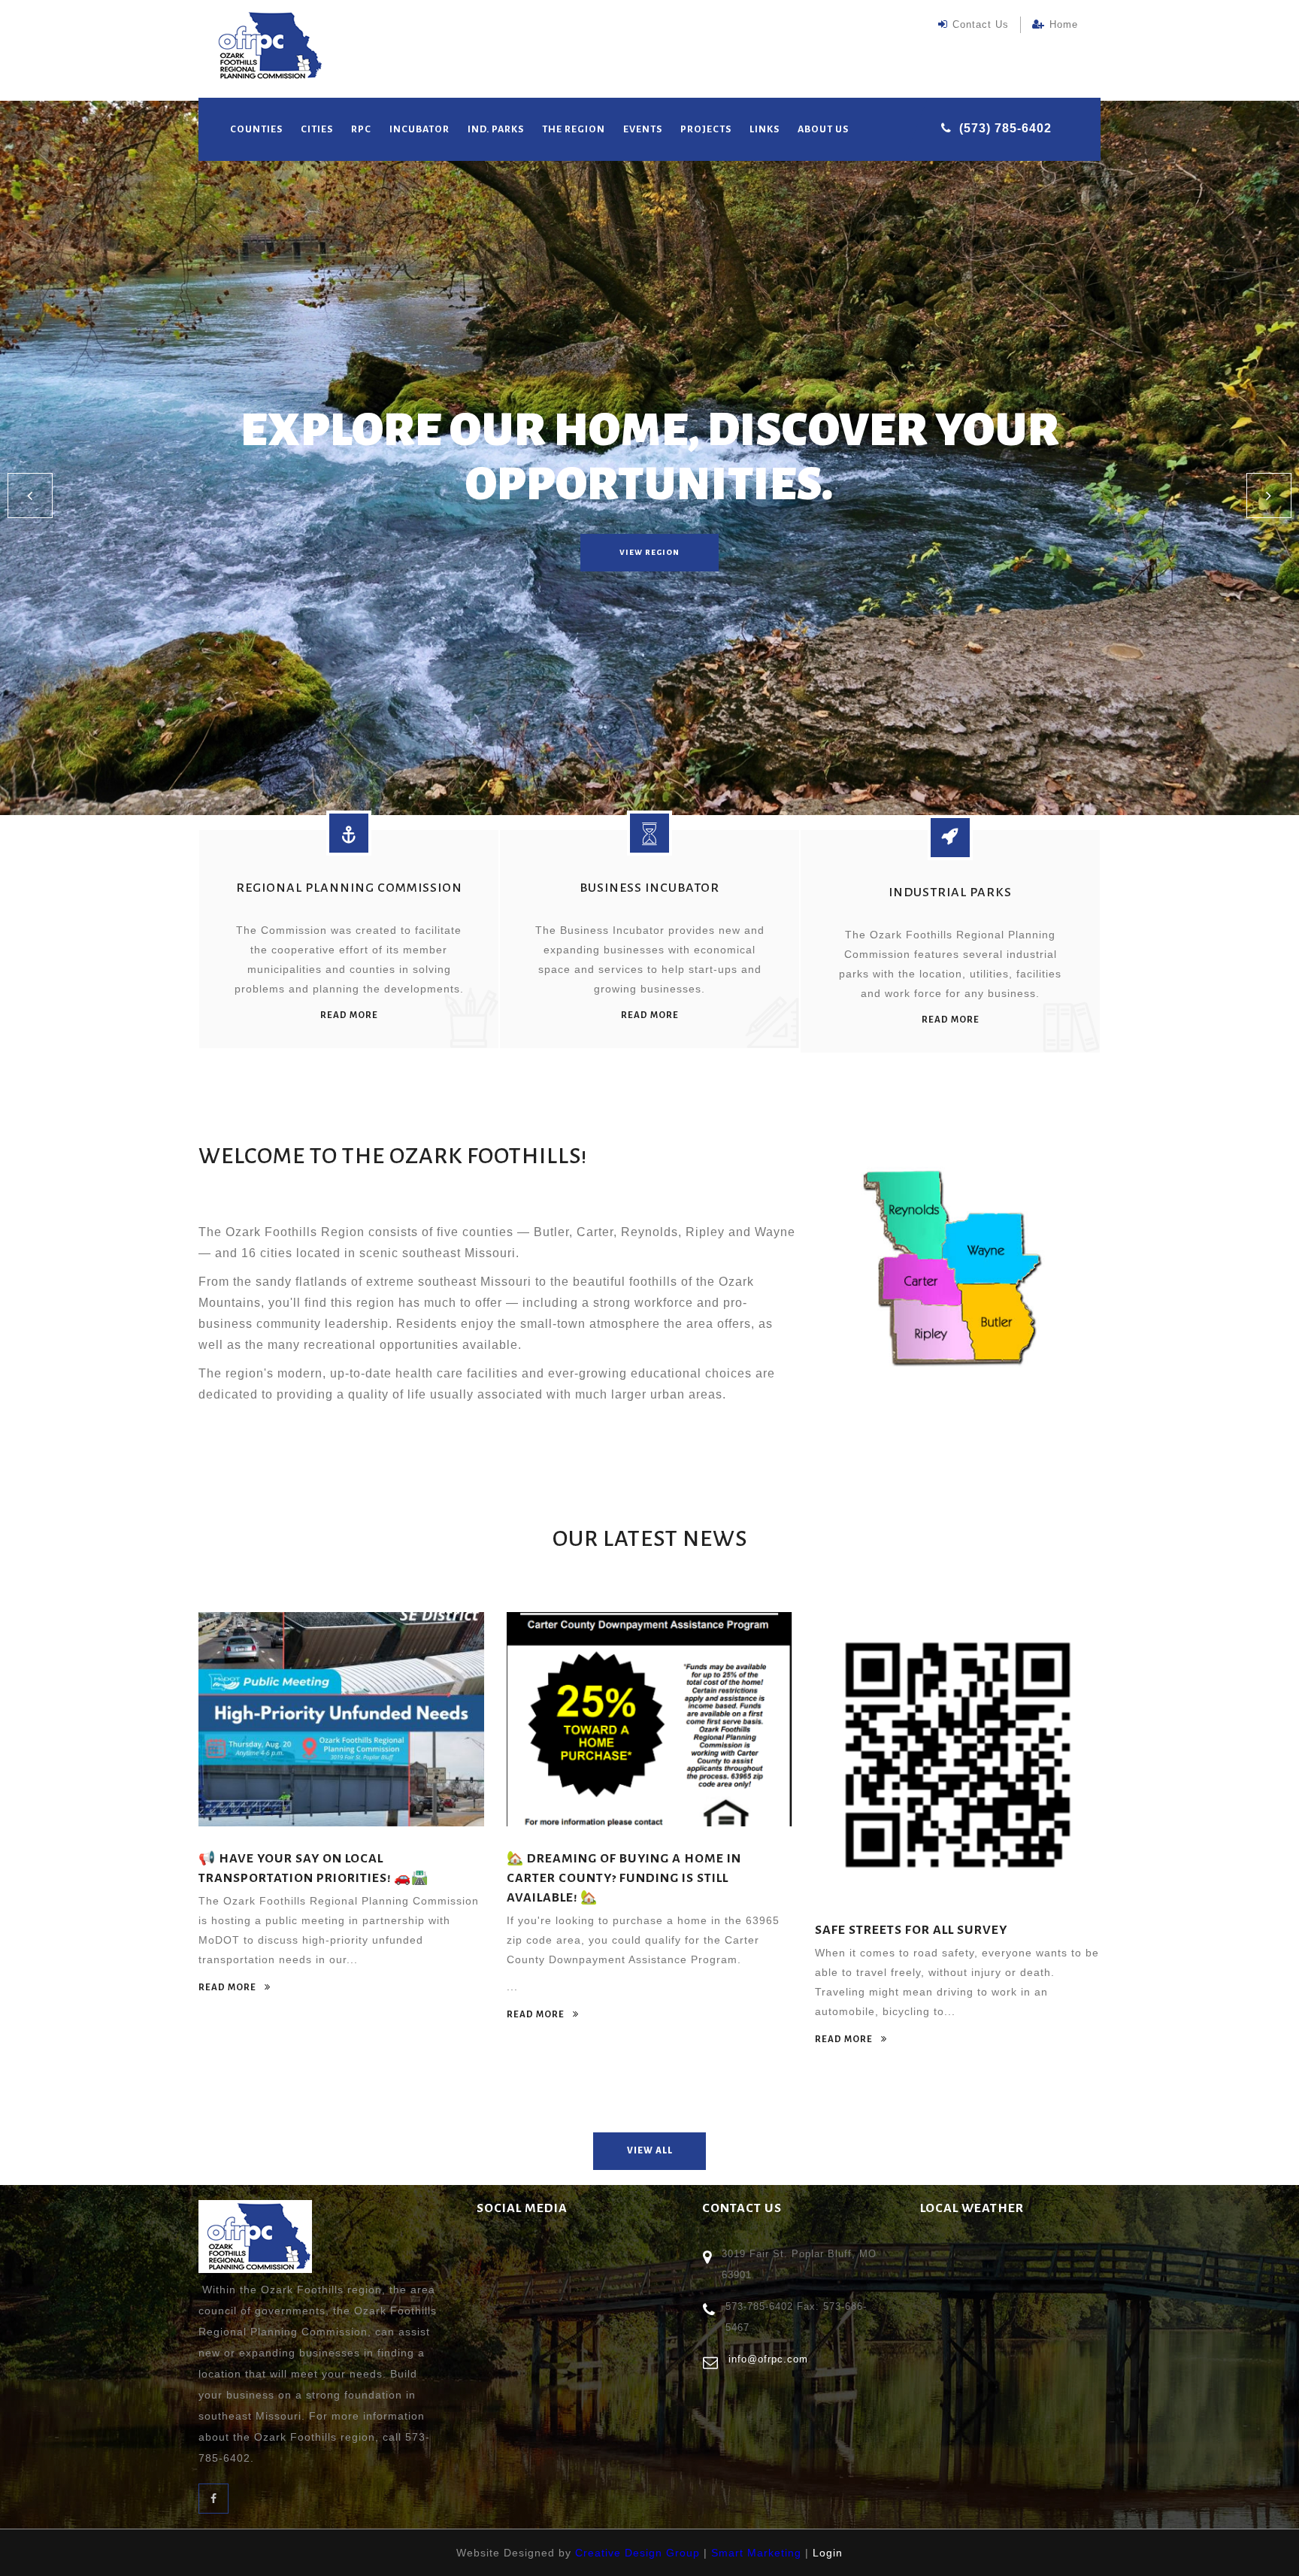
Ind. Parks (496, 129)
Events (643, 129)
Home (1064, 24)
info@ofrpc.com (768, 2359)
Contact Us (981, 24)
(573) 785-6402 (1005, 128)
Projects (706, 129)
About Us (823, 129)
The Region (574, 129)
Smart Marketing (756, 2553)
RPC (361, 129)
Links (765, 129)
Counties (256, 129)
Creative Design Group (637, 2553)
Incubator (419, 129)
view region (649, 552)
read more (349, 1015)
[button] (30, 496)
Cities (317, 129)
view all (650, 2151)
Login (828, 2553)
